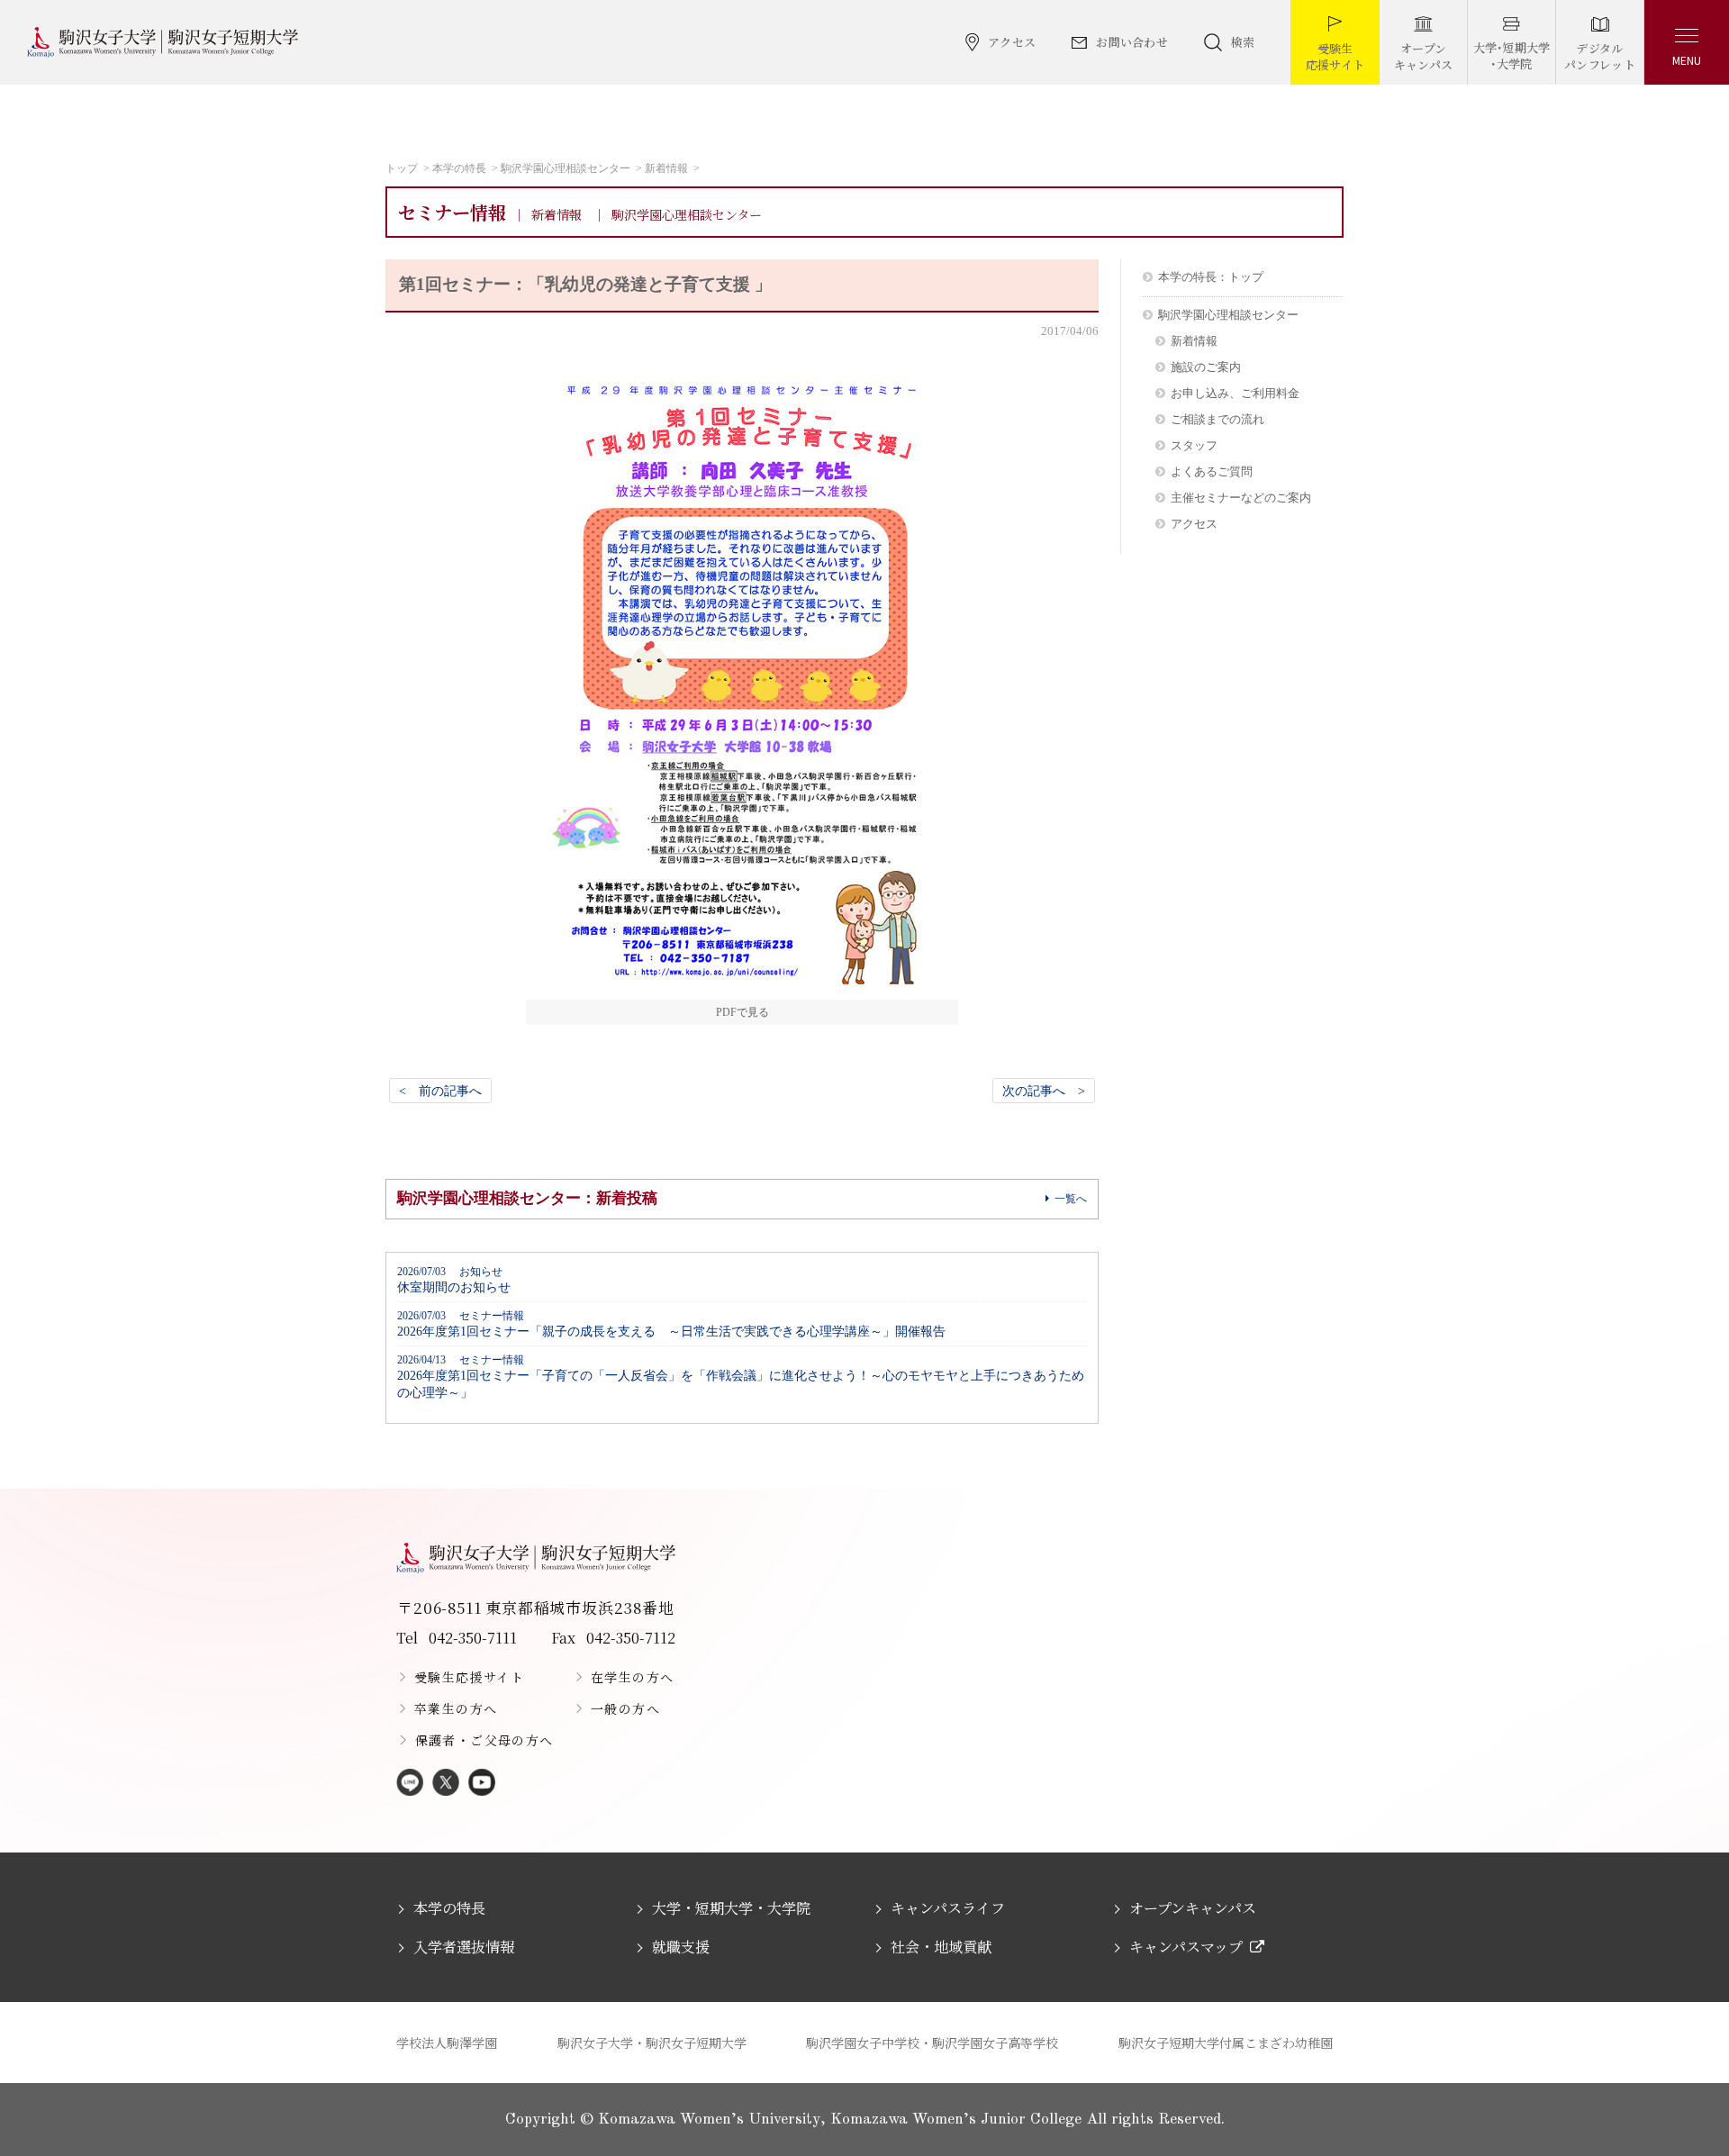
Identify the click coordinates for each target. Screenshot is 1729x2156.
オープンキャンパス (1193, 1908)
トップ (402, 168)
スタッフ (1194, 445)
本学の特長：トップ (1211, 277)
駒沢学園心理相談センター (566, 168)
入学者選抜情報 (464, 1947)
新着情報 (666, 168)
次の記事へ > (1044, 1091)
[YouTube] (482, 1784)
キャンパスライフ (948, 1908)
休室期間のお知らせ (454, 1280)
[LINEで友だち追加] (410, 1784)
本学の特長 (459, 168)
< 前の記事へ (440, 1091)
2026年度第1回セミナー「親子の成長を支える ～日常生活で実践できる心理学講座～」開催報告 (671, 1324)
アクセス (1194, 524)
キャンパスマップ (1186, 1947)
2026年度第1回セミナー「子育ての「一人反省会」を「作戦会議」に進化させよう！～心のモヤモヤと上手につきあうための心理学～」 (741, 1377)
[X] (446, 1784)
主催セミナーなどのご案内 (1241, 498)
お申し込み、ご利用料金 (1235, 393)
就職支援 (681, 1947)
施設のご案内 (1206, 367)
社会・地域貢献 (941, 1947)
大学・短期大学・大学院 (731, 1908)
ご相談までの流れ (1218, 419)
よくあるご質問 (1212, 471)
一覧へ (1071, 1199)
